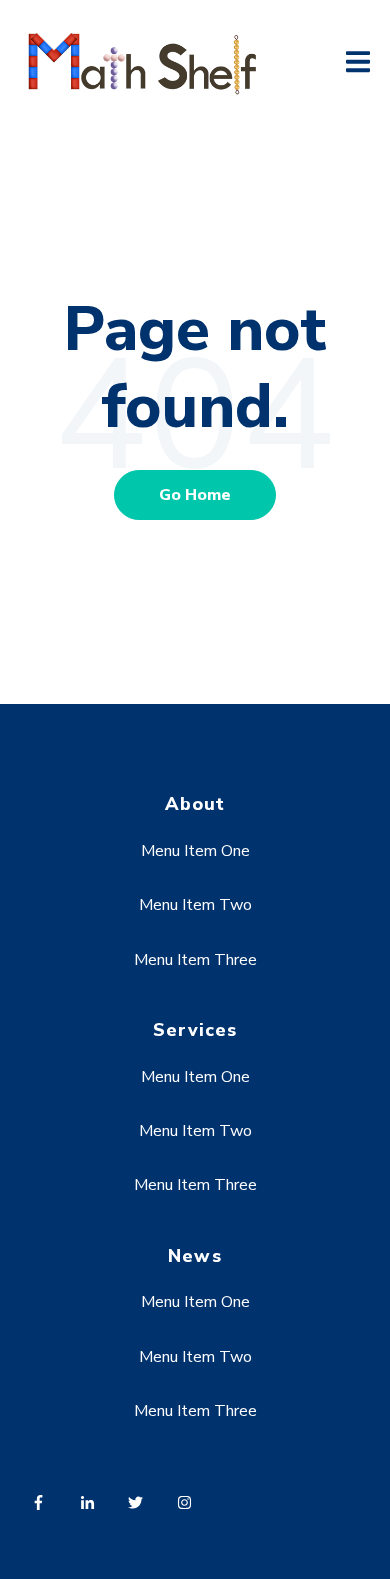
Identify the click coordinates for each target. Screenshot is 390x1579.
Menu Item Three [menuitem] (195, 960)
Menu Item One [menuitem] (195, 851)
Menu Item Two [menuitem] (195, 905)
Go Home (195, 495)
